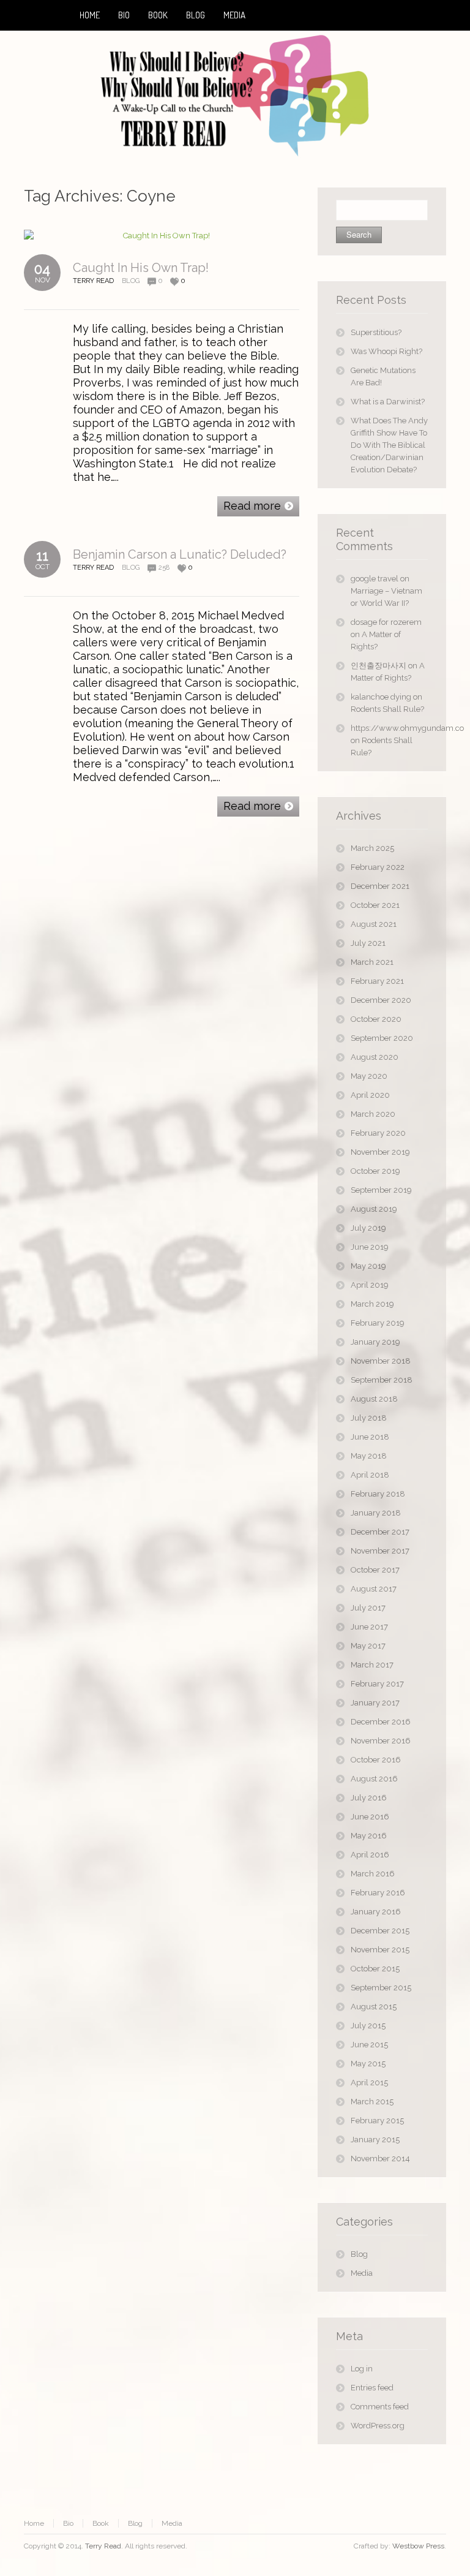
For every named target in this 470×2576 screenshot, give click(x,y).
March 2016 (373, 1874)
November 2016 (381, 1741)
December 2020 (381, 1000)
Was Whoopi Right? (386, 351)
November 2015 (380, 1950)
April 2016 (370, 1855)
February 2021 (377, 981)
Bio (68, 2523)
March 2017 (372, 1665)
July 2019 (368, 1228)
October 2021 (375, 905)
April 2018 (370, 1475)
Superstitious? (376, 332)
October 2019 (375, 1171)
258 (164, 568)
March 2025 (372, 848)
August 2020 (375, 1057)
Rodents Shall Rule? (387, 709)
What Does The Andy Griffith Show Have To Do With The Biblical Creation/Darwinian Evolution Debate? (389, 445)
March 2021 (372, 962)
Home (34, 2523)
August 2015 (374, 2007)
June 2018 (370, 1437)
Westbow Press (418, 2546)
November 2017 (380, 1551)
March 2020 (373, 1114)
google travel (375, 579)
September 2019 (381, 1190)
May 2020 (369, 1076)
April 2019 (370, 1285)
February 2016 (378, 1893)
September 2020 (382, 1038)
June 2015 (369, 2045)
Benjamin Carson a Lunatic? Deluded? (180, 554)
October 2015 (375, 1969)
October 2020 (376, 1019)
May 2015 (368, 2064)
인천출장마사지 (379, 666)
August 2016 (374, 1779)
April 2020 (370, 1095)
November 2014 (380, 2159)
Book (101, 2523)
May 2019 (368, 1266)
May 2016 (369, 1836)
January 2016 (376, 1912)
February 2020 (378, 1133)
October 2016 (376, 1760)
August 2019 (374, 1209)
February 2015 (377, 2121)
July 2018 (369, 1418)
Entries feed (372, 2388)
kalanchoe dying (381, 697)
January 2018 (376, 1513)
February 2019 (378, 1323)
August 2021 (374, 924)
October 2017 (375, 1570)
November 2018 (381, 1361)
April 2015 (369, 2083)
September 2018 (382, 1380)
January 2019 (375, 1342)
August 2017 (374, 1589)
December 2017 (380, 1532)
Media (362, 2273)
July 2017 (368, 1608)
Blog (131, 281)
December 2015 (380, 1931)
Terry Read (103, 2546)
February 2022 (378, 867)
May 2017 (368, 1646)
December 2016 (381, 1722)
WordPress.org (378, 2426)
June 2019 (370, 1247)
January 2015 (375, 2140)
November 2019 (380, 1152)
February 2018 (378, 1494)
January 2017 (375, 1703)
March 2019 (372, 1304)
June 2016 (370, 1817)
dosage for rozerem (386, 622)
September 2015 (381, 1988)
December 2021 (380, 886)
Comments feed (380, 2407)
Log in (362, 2369)
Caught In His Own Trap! (141, 268)
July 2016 (369, 1798)
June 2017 (369, 1627)
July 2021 (368, 943)
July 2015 (368, 2026)
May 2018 (369, 1456)
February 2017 (377, 1684)
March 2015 (372, 2102)
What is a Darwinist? (388, 402)
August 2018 (374, 1399)
